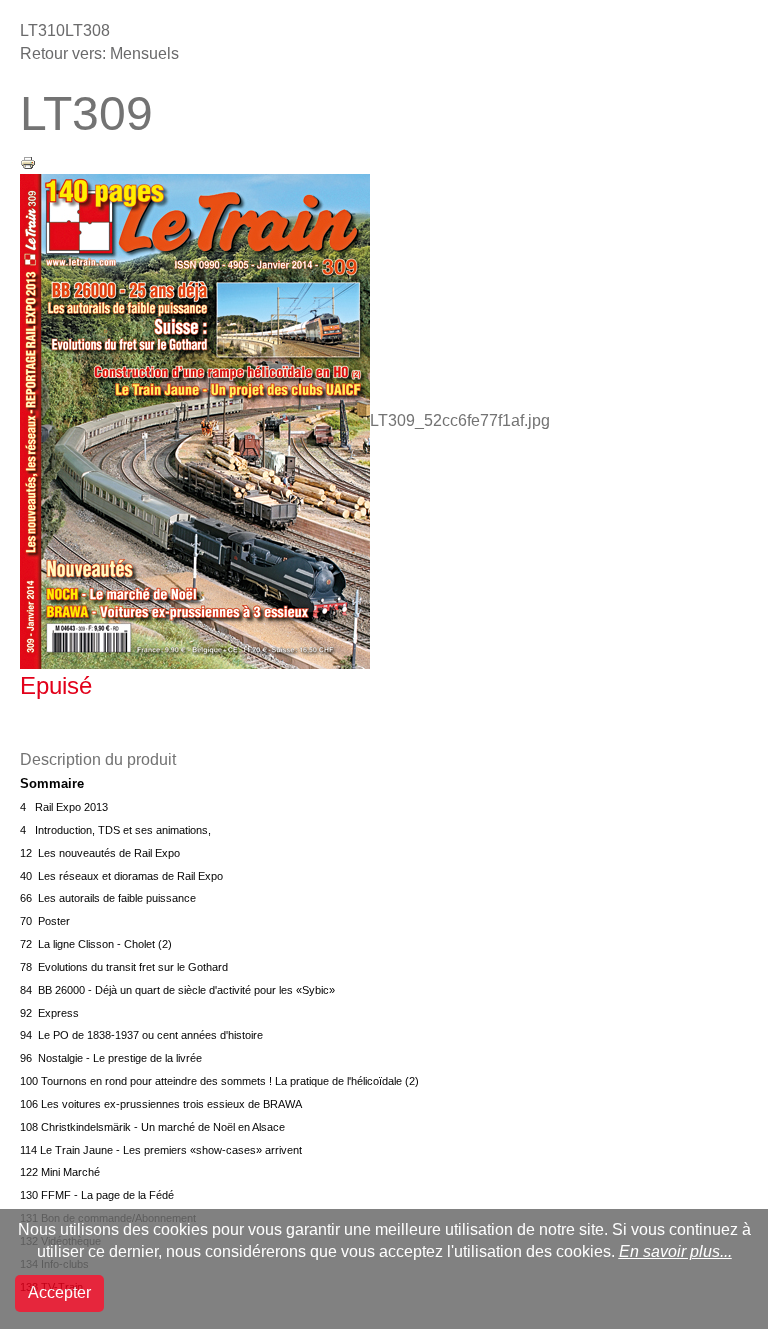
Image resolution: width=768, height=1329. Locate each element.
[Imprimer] (28, 161)
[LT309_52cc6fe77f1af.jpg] (195, 420)
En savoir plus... (675, 1251)
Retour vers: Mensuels (99, 53)
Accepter (59, 1292)
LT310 (42, 30)
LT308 (87, 30)
